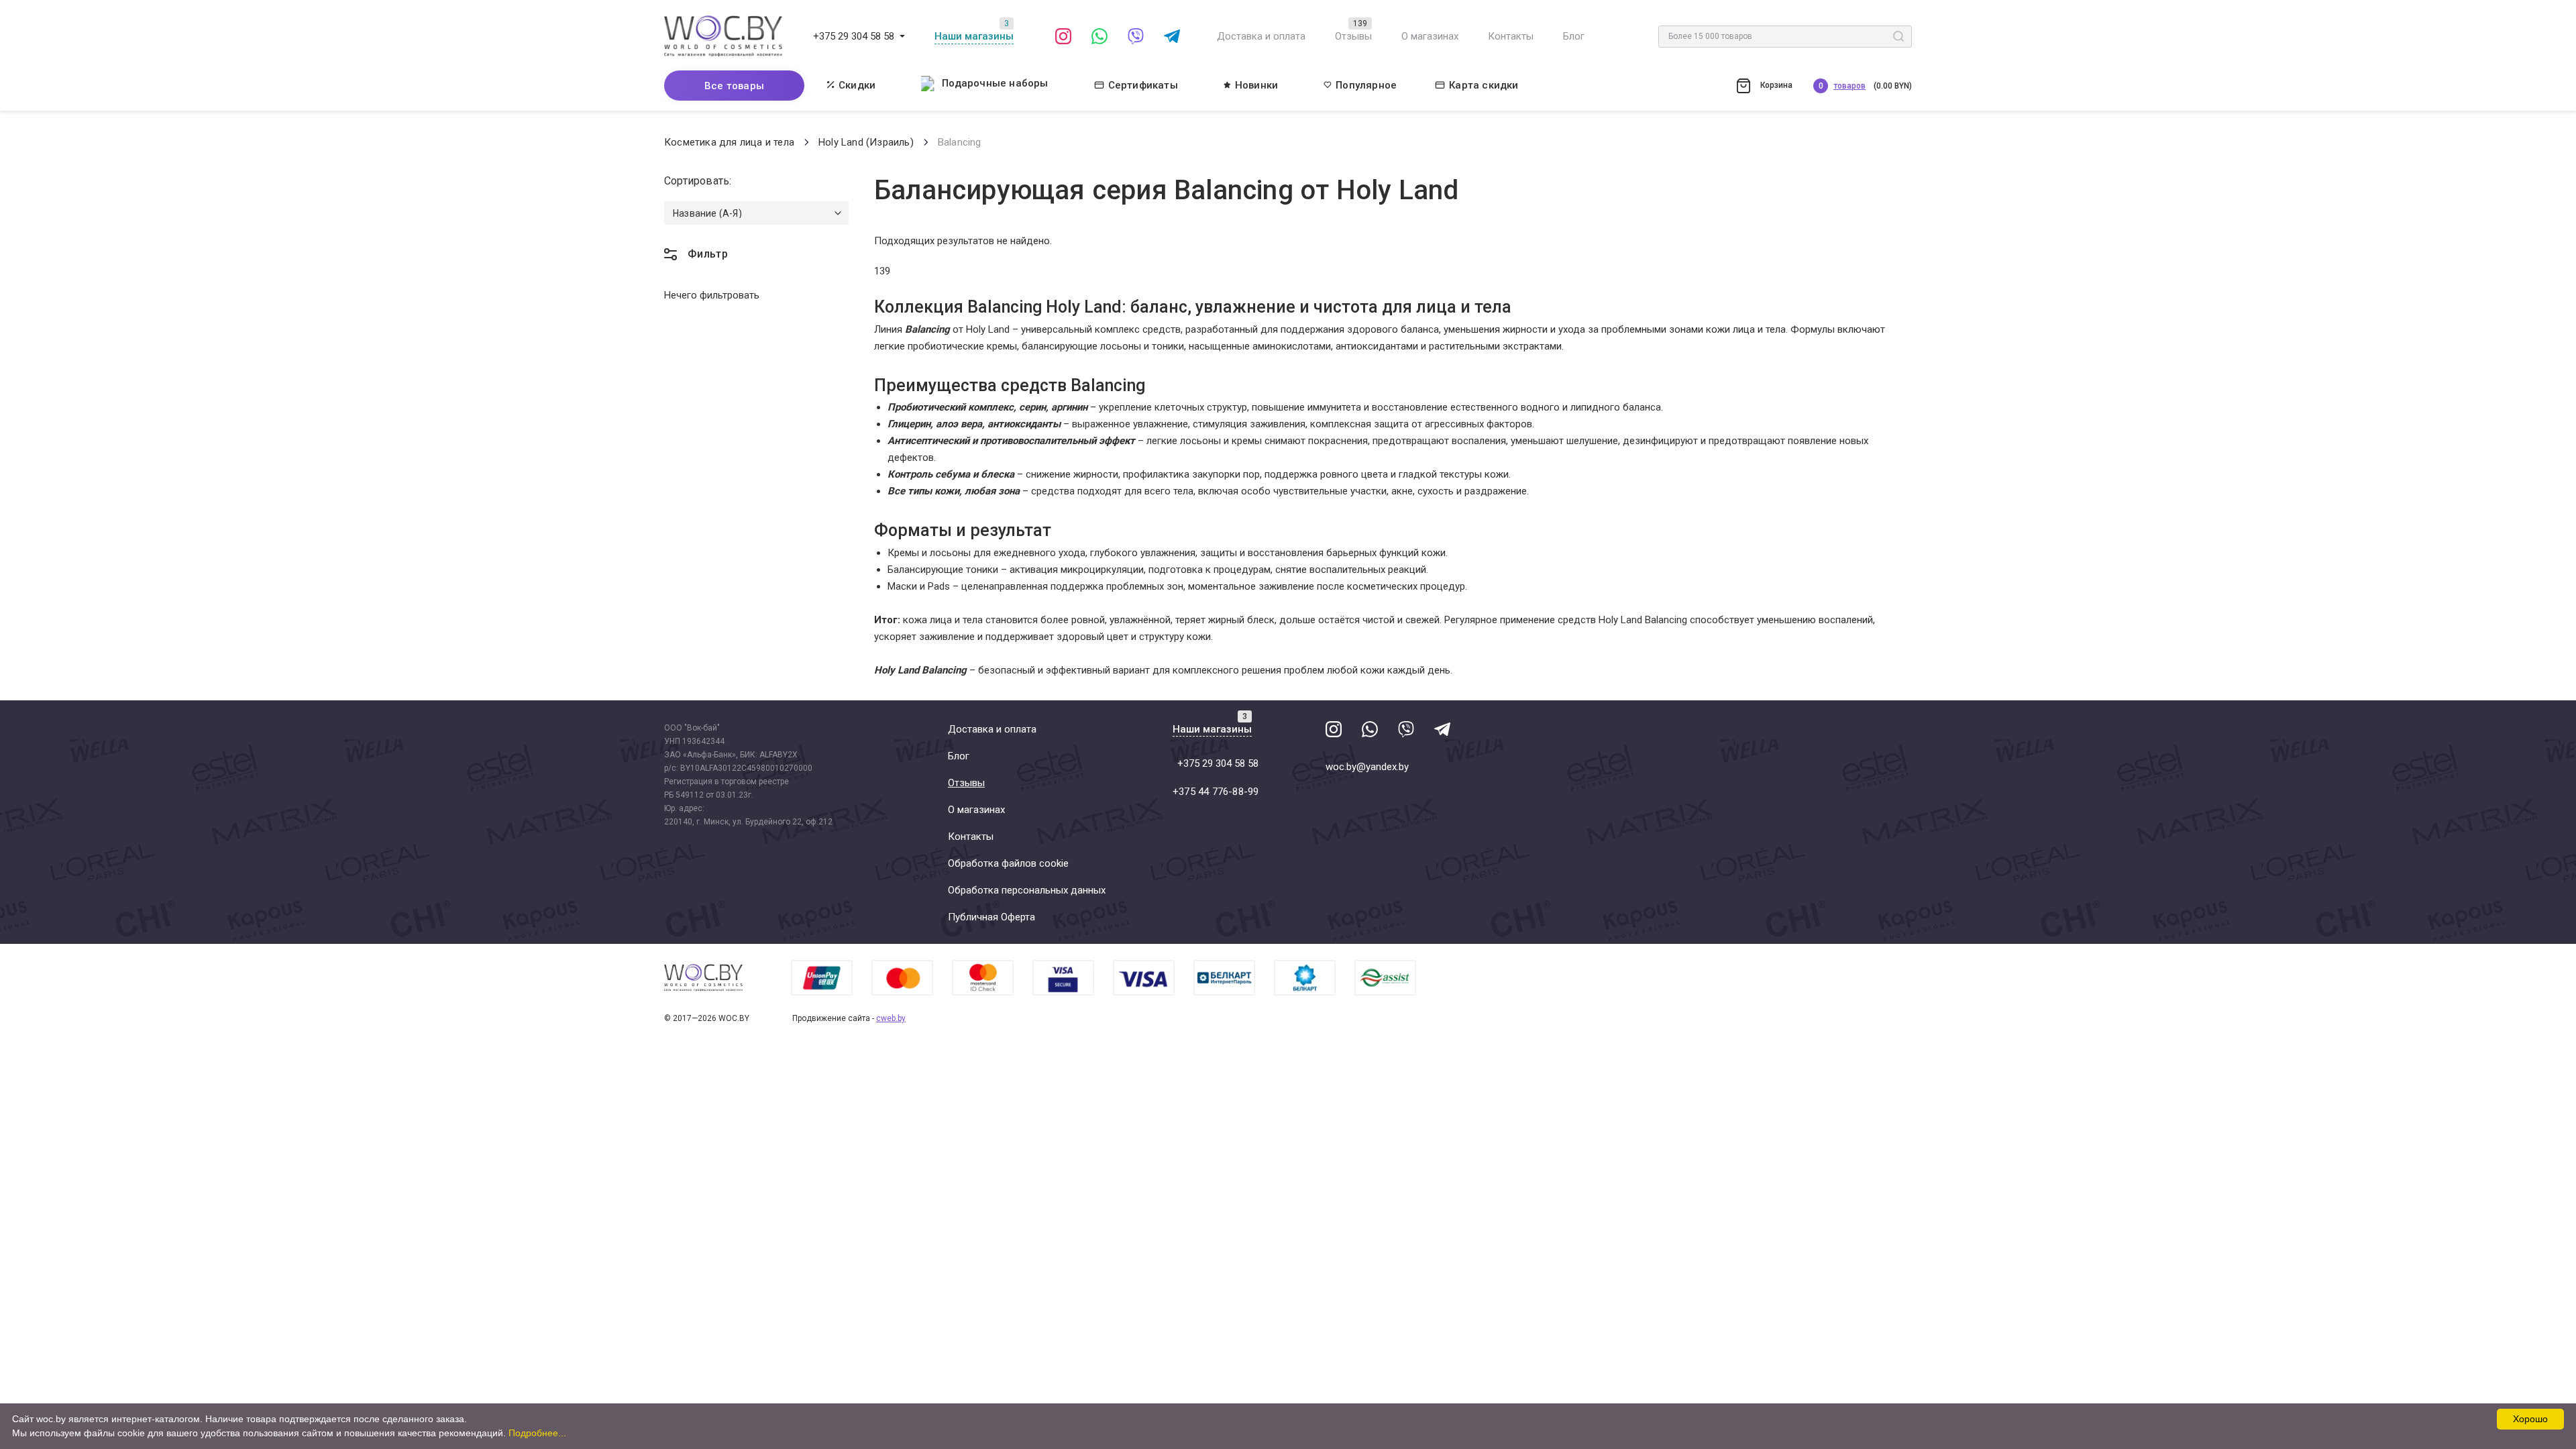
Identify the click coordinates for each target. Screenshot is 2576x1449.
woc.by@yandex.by (1367, 767)
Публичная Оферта (991, 917)
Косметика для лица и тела (729, 142)
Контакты (1511, 36)
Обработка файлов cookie (1008, 863)
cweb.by (891, 1018)
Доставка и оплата (1261, 36)
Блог (1574, 36)
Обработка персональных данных (1027, 890)
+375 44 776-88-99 (1216, 792)
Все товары (734, 86)
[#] (902, 36)
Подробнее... (537, 1433)
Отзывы (1353, 36)
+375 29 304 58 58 (854, 36)
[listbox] (756, 213)
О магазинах (1430, 36)
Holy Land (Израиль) (866, 142)
